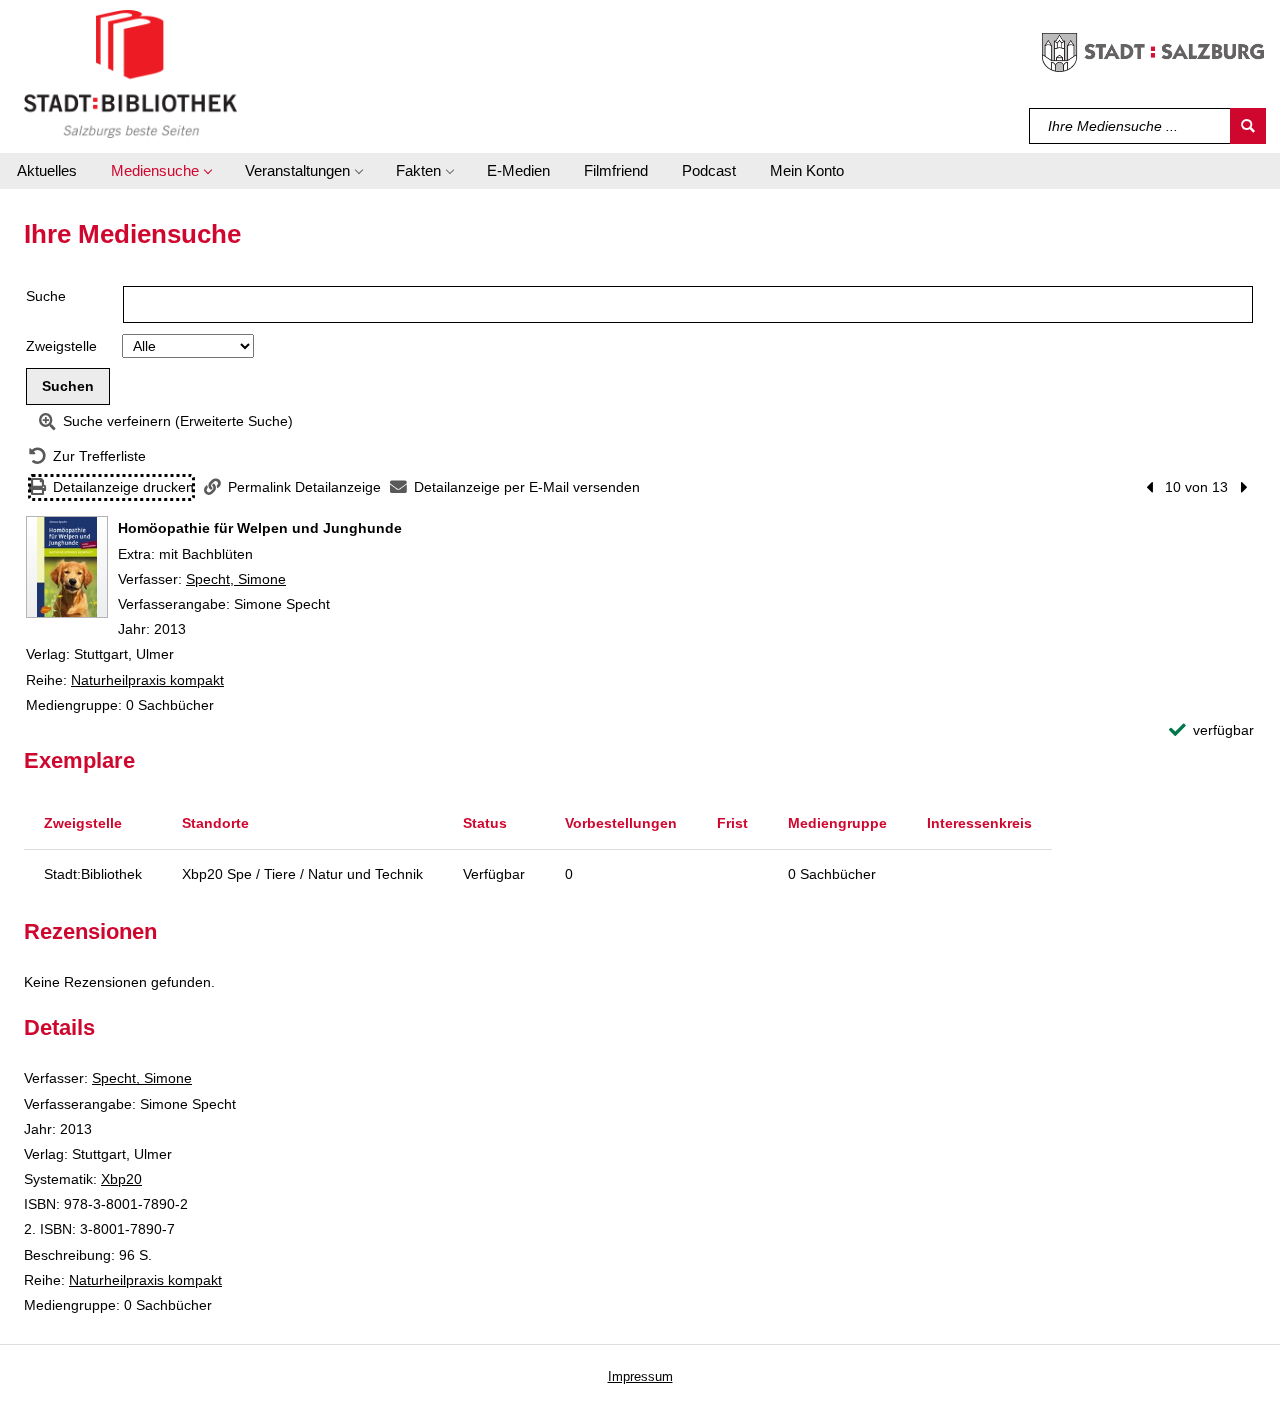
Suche (46, 296)
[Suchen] (1248, 126)
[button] (161, 171)
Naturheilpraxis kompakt (147, 680)
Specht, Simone (236, 579)
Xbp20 (121, 1179)
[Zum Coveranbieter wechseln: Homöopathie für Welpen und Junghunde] (67, 567)
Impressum (640, 1376)
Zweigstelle (61, 346)
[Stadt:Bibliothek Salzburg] (130, 73)
